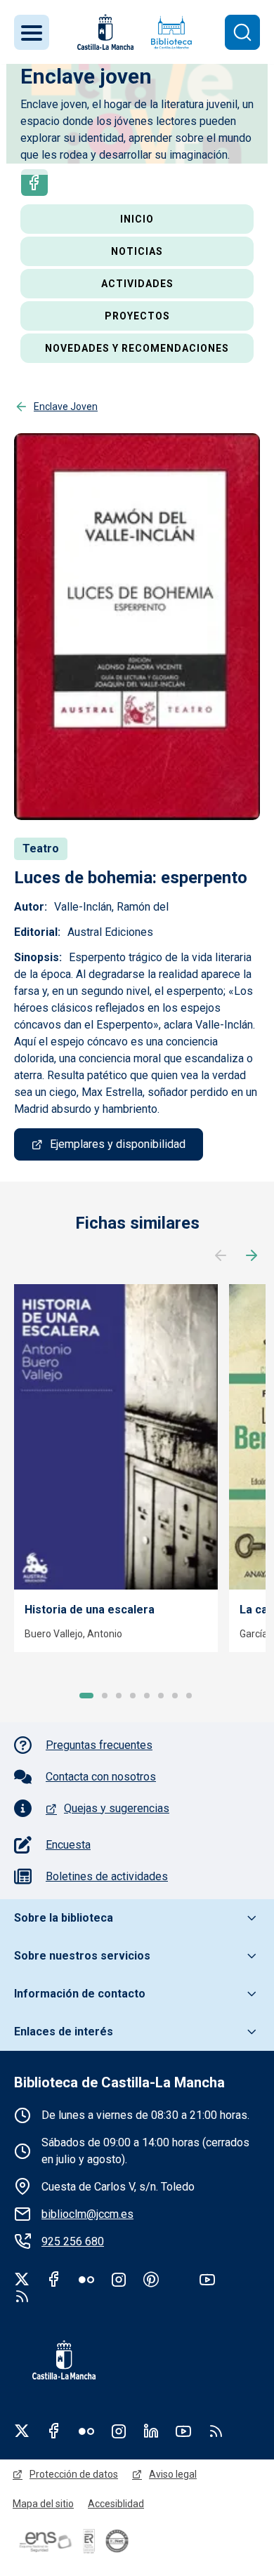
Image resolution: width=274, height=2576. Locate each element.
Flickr (86, 2279)
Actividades (137, 284)
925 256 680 (73, 2241)
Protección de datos (74, 2474)
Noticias (137, 251)
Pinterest (151, 2279)
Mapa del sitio (43, 2504)
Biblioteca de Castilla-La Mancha (119, 2082)
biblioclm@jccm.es (87, 2214)
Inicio (137, 219)
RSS (216, 2431)
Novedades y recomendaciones (137, 348)
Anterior (221, 1256)
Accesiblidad (116, 2504)
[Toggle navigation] (32, 32)
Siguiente (252, 1256)
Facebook (37, 183)
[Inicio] (171, 32)
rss (22, 2296)
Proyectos (137, 316)
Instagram (119, 2279)
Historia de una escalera (90, 1610)
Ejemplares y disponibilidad (118, 1144)
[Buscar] (242, 32)
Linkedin (151, 2431)
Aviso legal (173, 2474)
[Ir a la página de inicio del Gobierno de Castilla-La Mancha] (104, 32)
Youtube (207, 2279)
